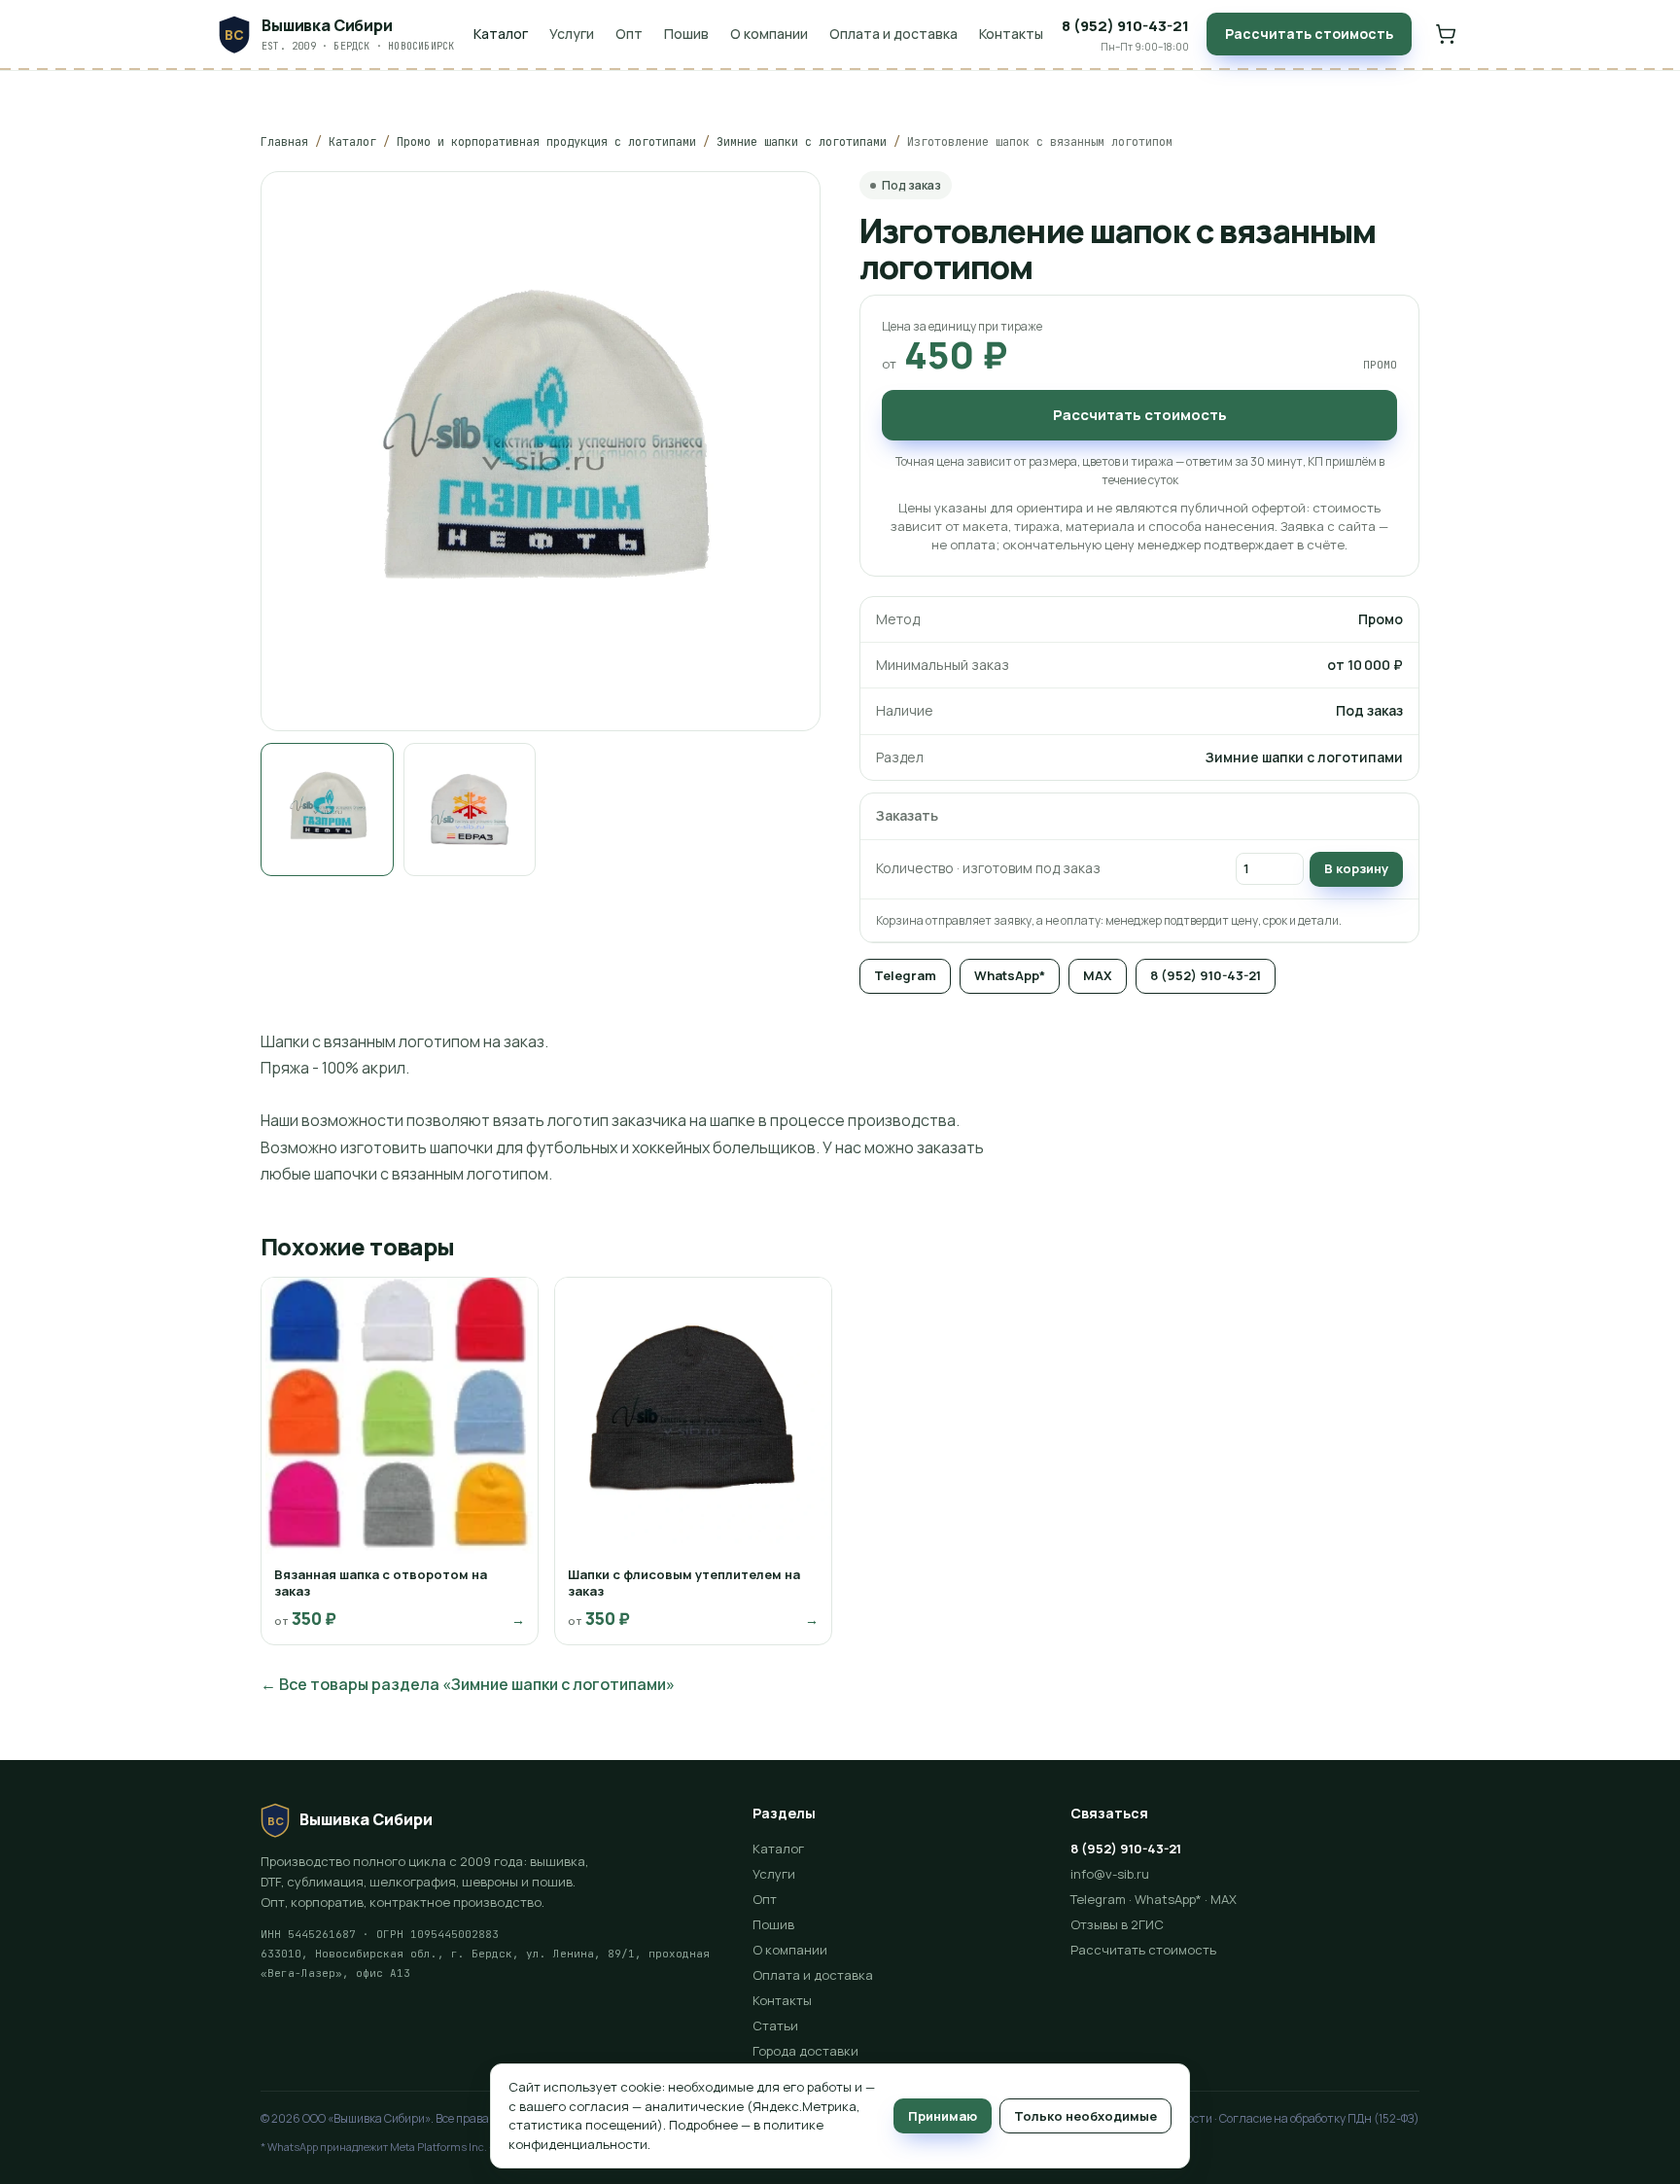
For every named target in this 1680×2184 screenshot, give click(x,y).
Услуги (572, 34)
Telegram (905, 975)
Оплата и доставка (893, 34)
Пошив (686, 34)
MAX (1098, 975)
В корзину (1356, 868)
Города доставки (805, 2051)
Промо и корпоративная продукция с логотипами (546, 142)
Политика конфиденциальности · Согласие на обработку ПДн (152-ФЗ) (1226, 2118)
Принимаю (943, 2116)
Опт (629, 34)
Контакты (1011, 34)
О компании (769, 34)
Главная (284, 142)
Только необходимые (1085, 2116)
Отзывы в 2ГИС (1117, 1924)
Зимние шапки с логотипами (802, 142)
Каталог (501, 34)
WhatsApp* (1010, 975)
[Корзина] (1446, 34)
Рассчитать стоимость (1309, 34)
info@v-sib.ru (1110, 1874)
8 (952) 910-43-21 (1206, 975)
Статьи (775, 2025)
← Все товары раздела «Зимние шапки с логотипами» (468, 1684)
